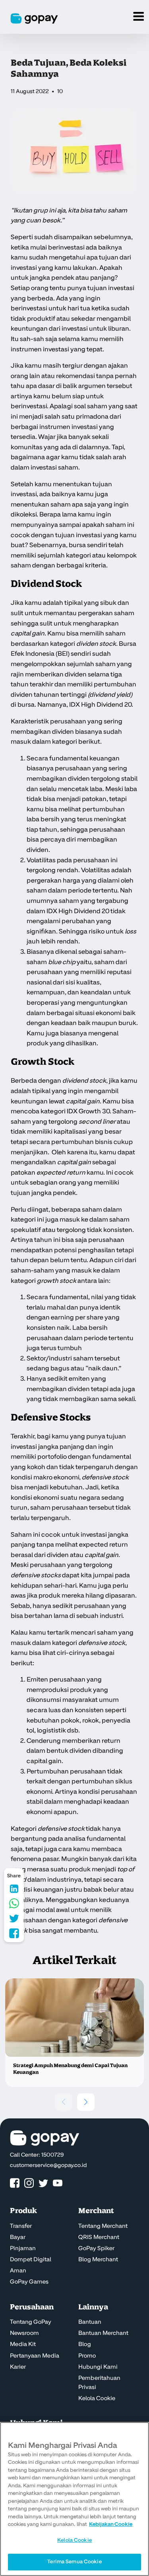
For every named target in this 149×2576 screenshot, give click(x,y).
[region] (74, 2499)
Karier (18, 2367)
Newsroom (24, 2333)
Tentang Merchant (103, 2226)
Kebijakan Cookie (111, 2524)
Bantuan (90, 2322)
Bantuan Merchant (103, 2333)
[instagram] (29, 2183)
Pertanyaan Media (35, 2356)
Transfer (21, 2226)
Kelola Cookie (97, 2399)
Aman (18, 2271)
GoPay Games (29, 2282)
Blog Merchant (98, 2260)
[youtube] (58, 2183)
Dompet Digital (31, 2260)
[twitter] (43, 2183)
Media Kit (23, 2344)
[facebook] (15, 2183)
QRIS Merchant (99, 2237)
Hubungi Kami (98, 2367)
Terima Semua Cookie (74, 2562)
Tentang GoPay (31, 2322)
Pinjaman (23, 2249)
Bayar (18, 2237)
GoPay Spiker (96, 2249)
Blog (85, 2344)
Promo (87, 2356)
